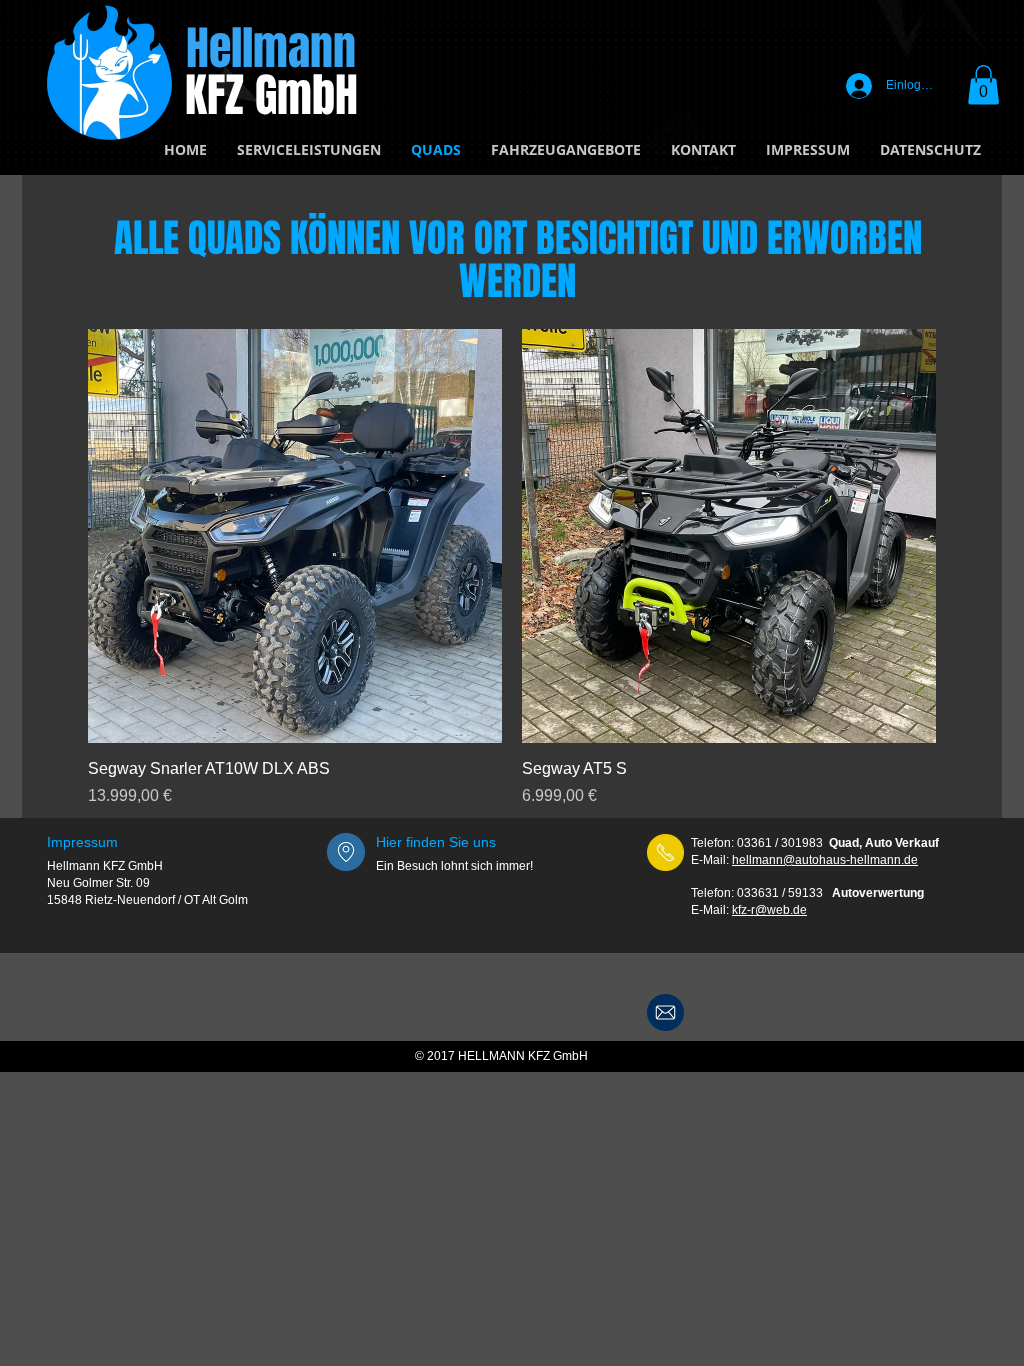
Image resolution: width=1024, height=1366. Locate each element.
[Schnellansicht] (295, 536)
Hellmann (271, 48)
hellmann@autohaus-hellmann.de (825, 860)
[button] (983, 84)
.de (798, 910)
